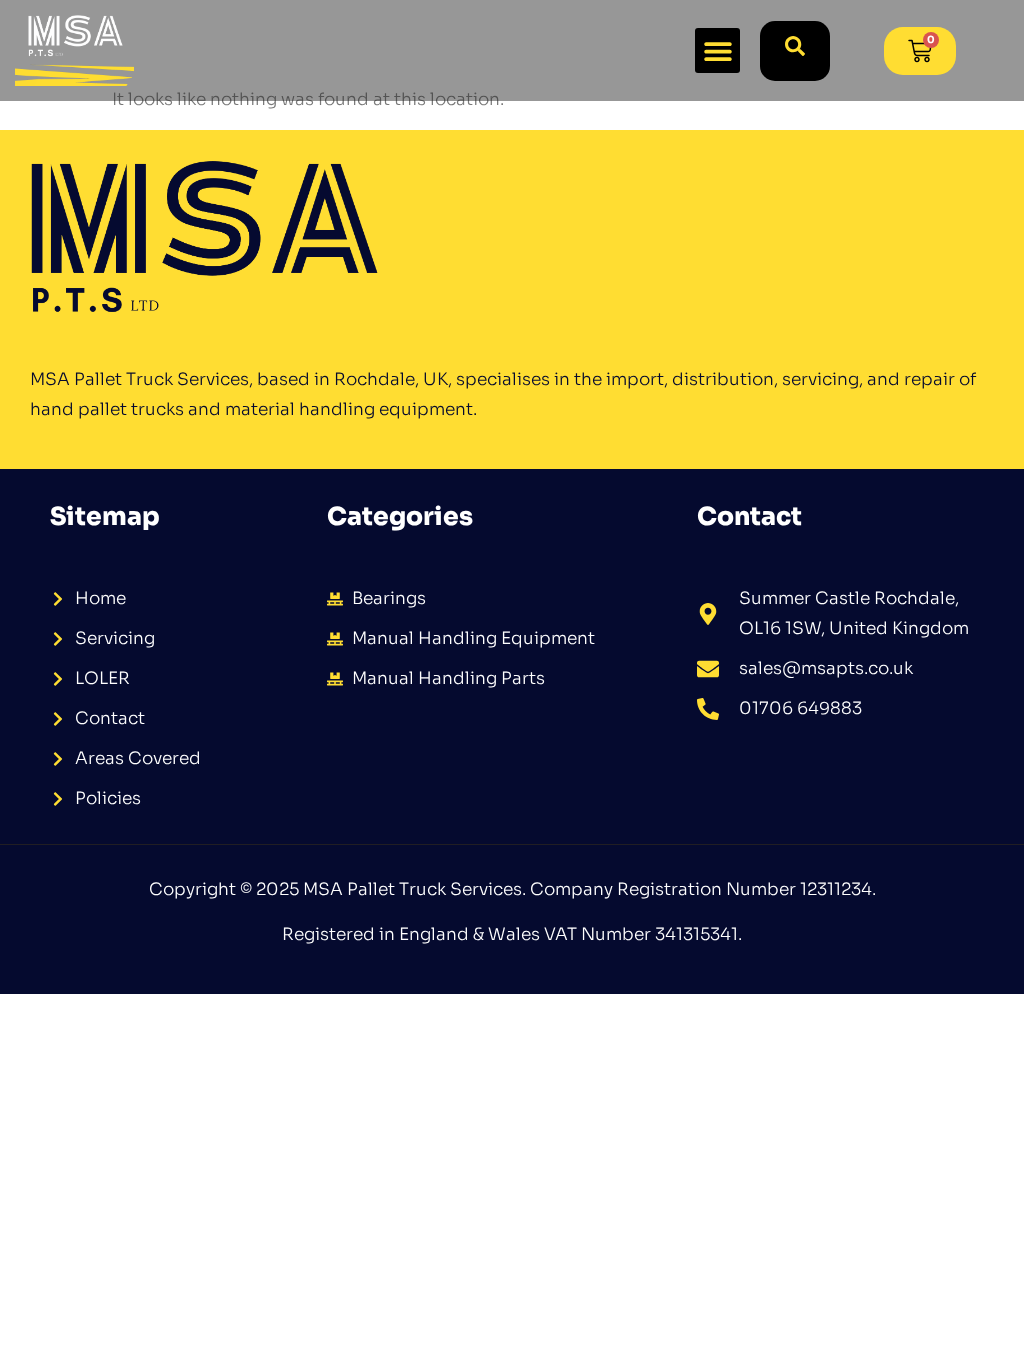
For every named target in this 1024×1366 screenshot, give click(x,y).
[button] (717, 50)
